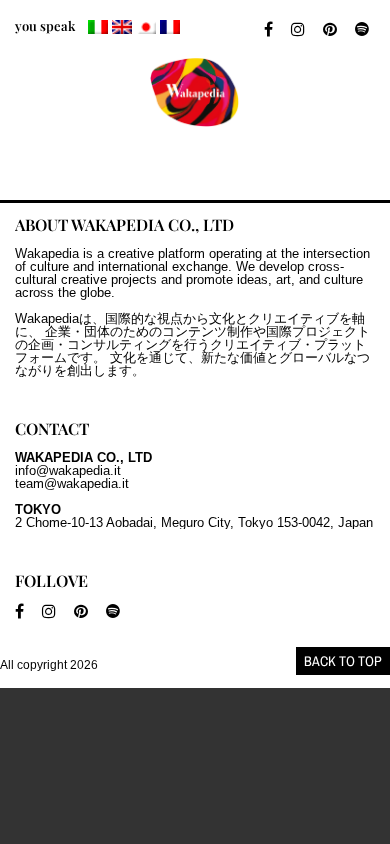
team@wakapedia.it (72, 483)
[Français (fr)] (170, 26)
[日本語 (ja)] (146, 26)
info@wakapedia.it (68, 470)
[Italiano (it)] (98, 26)
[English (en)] (122, 26)
